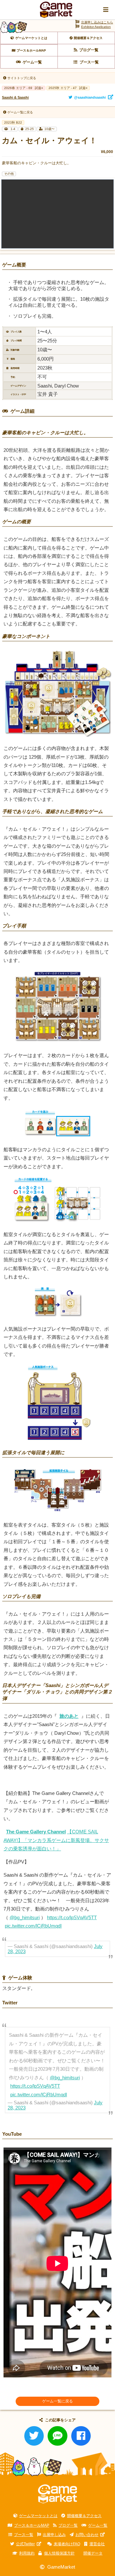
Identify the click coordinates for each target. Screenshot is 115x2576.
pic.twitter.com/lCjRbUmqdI (33, 1926)
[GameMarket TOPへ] (58, 2494)
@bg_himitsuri (25, 1918)
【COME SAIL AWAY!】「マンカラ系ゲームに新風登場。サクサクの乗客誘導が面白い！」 (56, 1840)
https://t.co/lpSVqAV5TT (72, 1918)
